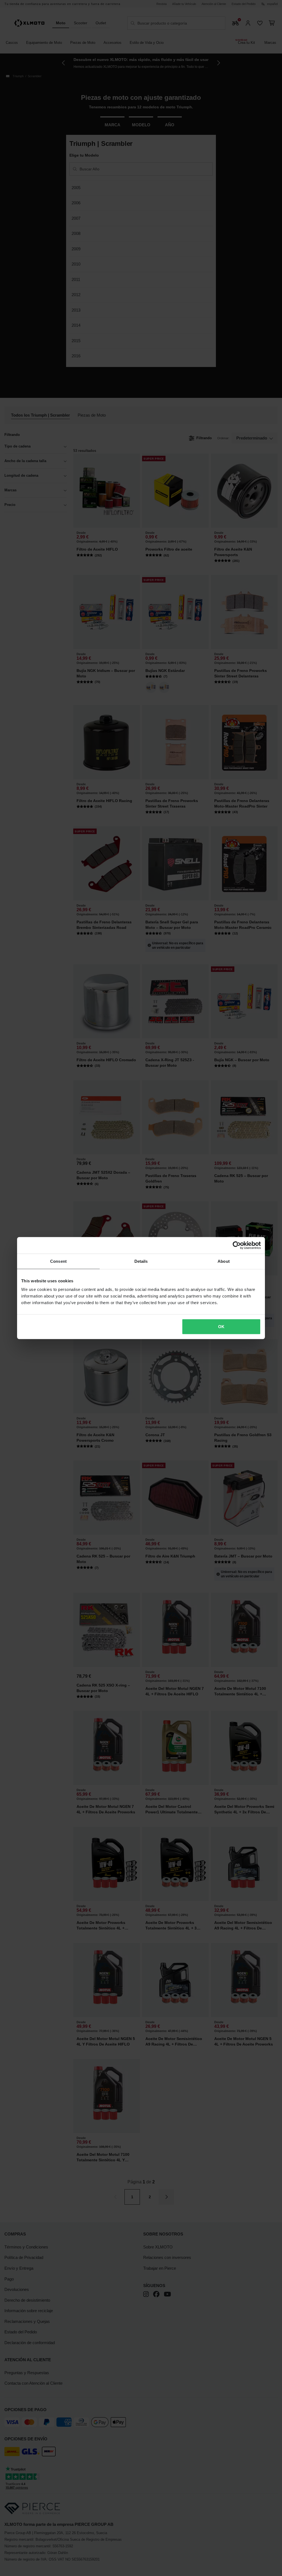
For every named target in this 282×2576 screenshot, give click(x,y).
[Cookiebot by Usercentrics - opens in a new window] (237, 1245)
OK (221, 1327)
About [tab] (224, 1261)
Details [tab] (141, 1261)
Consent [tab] (58, 1261)
